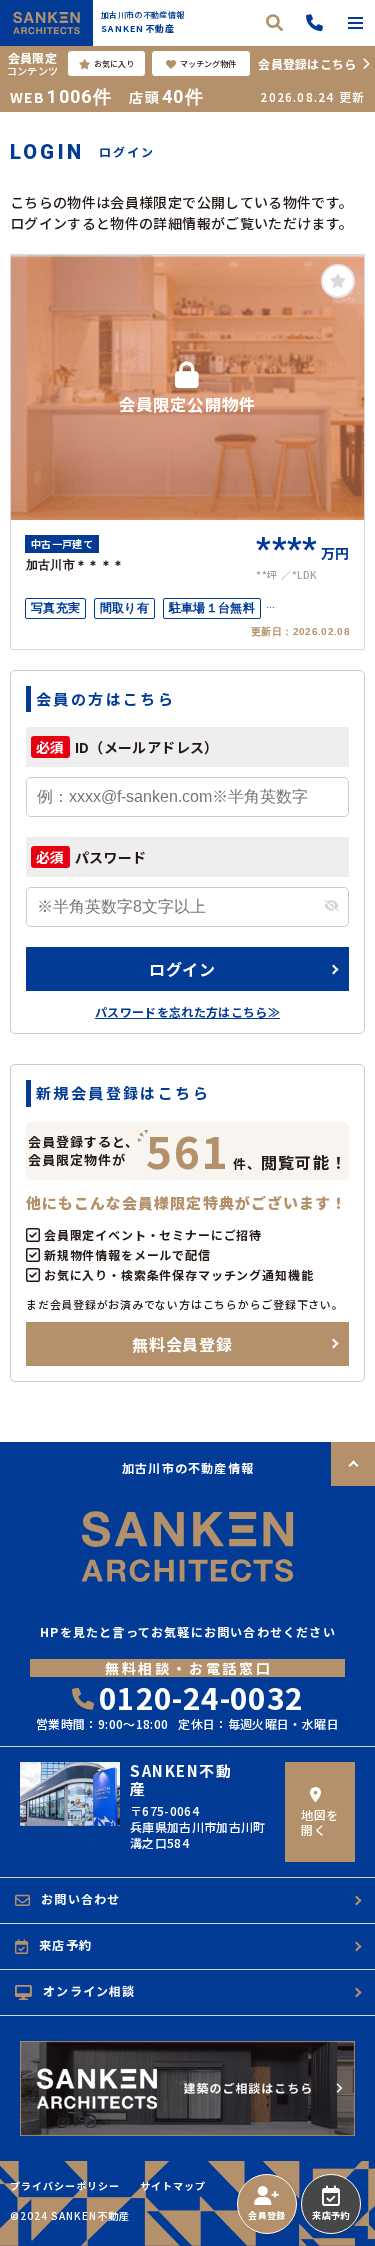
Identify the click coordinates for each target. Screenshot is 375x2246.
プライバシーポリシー (65, 2186)
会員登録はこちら (307, 63)
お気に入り (114, 63)
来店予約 (330, 2215)
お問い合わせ (80, 1898)
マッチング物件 (208, 63)
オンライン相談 (89, 1990)
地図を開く (319, 1822)
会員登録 (266, 2215)
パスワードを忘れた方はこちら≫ (187, 1011)
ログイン (182, 969)
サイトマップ (173, 2186)
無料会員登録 (182, 1344)
